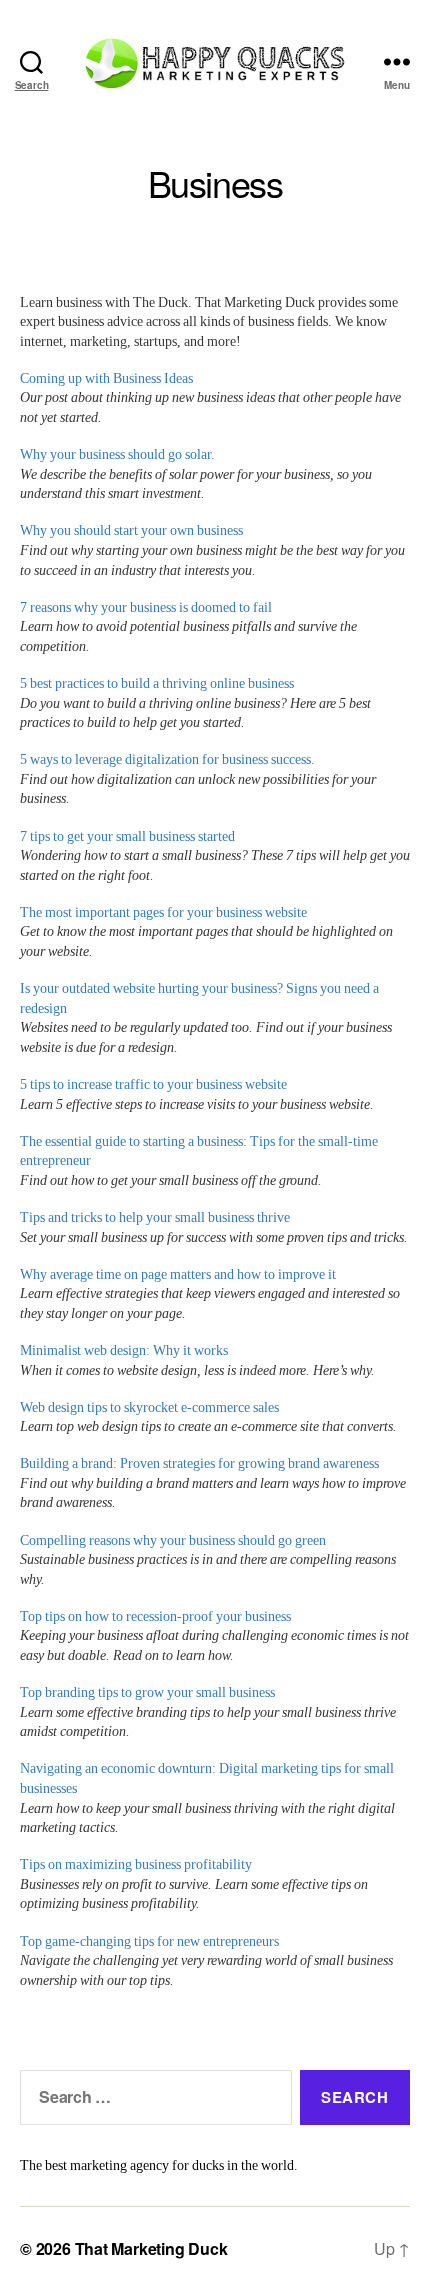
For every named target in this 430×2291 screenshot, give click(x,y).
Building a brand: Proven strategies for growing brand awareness (199, 1463)
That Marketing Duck (151, 2248)
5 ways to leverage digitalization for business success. (167, 759)
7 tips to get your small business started (127, 836)
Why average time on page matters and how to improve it (178, 1274)
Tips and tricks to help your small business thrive (155, 1217)
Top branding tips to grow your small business (147, 1692)
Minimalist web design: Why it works (124, 1350)
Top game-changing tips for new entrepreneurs (149, 1941)
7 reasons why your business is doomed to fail (146, 607)
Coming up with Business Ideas (106, 378)
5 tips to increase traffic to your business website (153, 1084)
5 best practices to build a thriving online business (157, 683)
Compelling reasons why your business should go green (173, 1540)
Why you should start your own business (131, 530)
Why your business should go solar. (117, 454)
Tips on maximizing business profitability (136, 1864)
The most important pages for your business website (163, 912)
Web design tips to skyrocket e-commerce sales (149, 1407)
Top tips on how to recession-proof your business (155, 1616)
